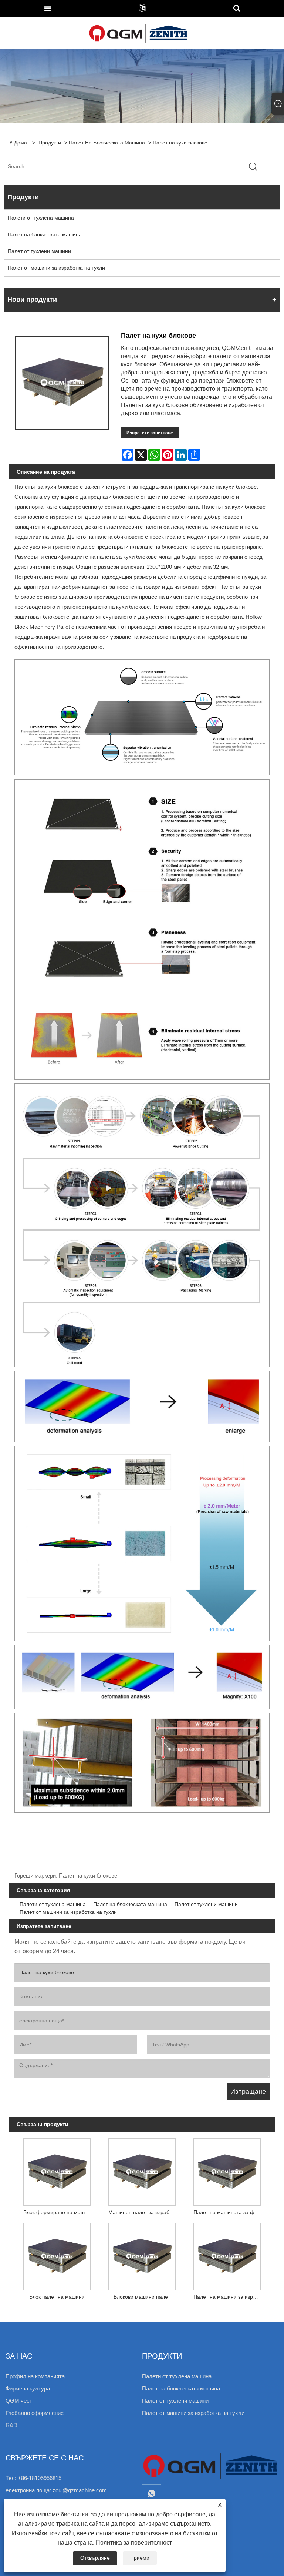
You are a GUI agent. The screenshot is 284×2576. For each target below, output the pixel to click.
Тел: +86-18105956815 (33, 2478)
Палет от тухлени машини (39, 251)
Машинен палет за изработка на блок (144, 2212)
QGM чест (19, 2401)
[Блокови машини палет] (142, 2255)
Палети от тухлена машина (41, 218)
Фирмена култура (28, 2388)
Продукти (50, 143)
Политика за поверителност (134, 2542)
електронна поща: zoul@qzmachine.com (56, 2490)
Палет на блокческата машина (107, 143)
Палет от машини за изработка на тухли (56, 268)
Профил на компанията (35, 2376)
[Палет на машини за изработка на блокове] (227, 2255)
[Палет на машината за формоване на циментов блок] (227, 2170)
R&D (11, 2425)
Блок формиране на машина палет (59, 2212)
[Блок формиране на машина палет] (57, 2170)
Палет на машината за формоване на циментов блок (229, 2212)
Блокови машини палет (142, 2297)
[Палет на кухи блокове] (62, 383)
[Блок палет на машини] (57, 2255)
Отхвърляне (95, 2558)
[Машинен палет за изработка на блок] (142, 2170)
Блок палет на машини (57, 2297)
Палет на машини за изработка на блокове (229, 2297)
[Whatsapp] (152, 2494)
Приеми (140, 2558)
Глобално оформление (35, 2413)
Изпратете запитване (150, 433)
